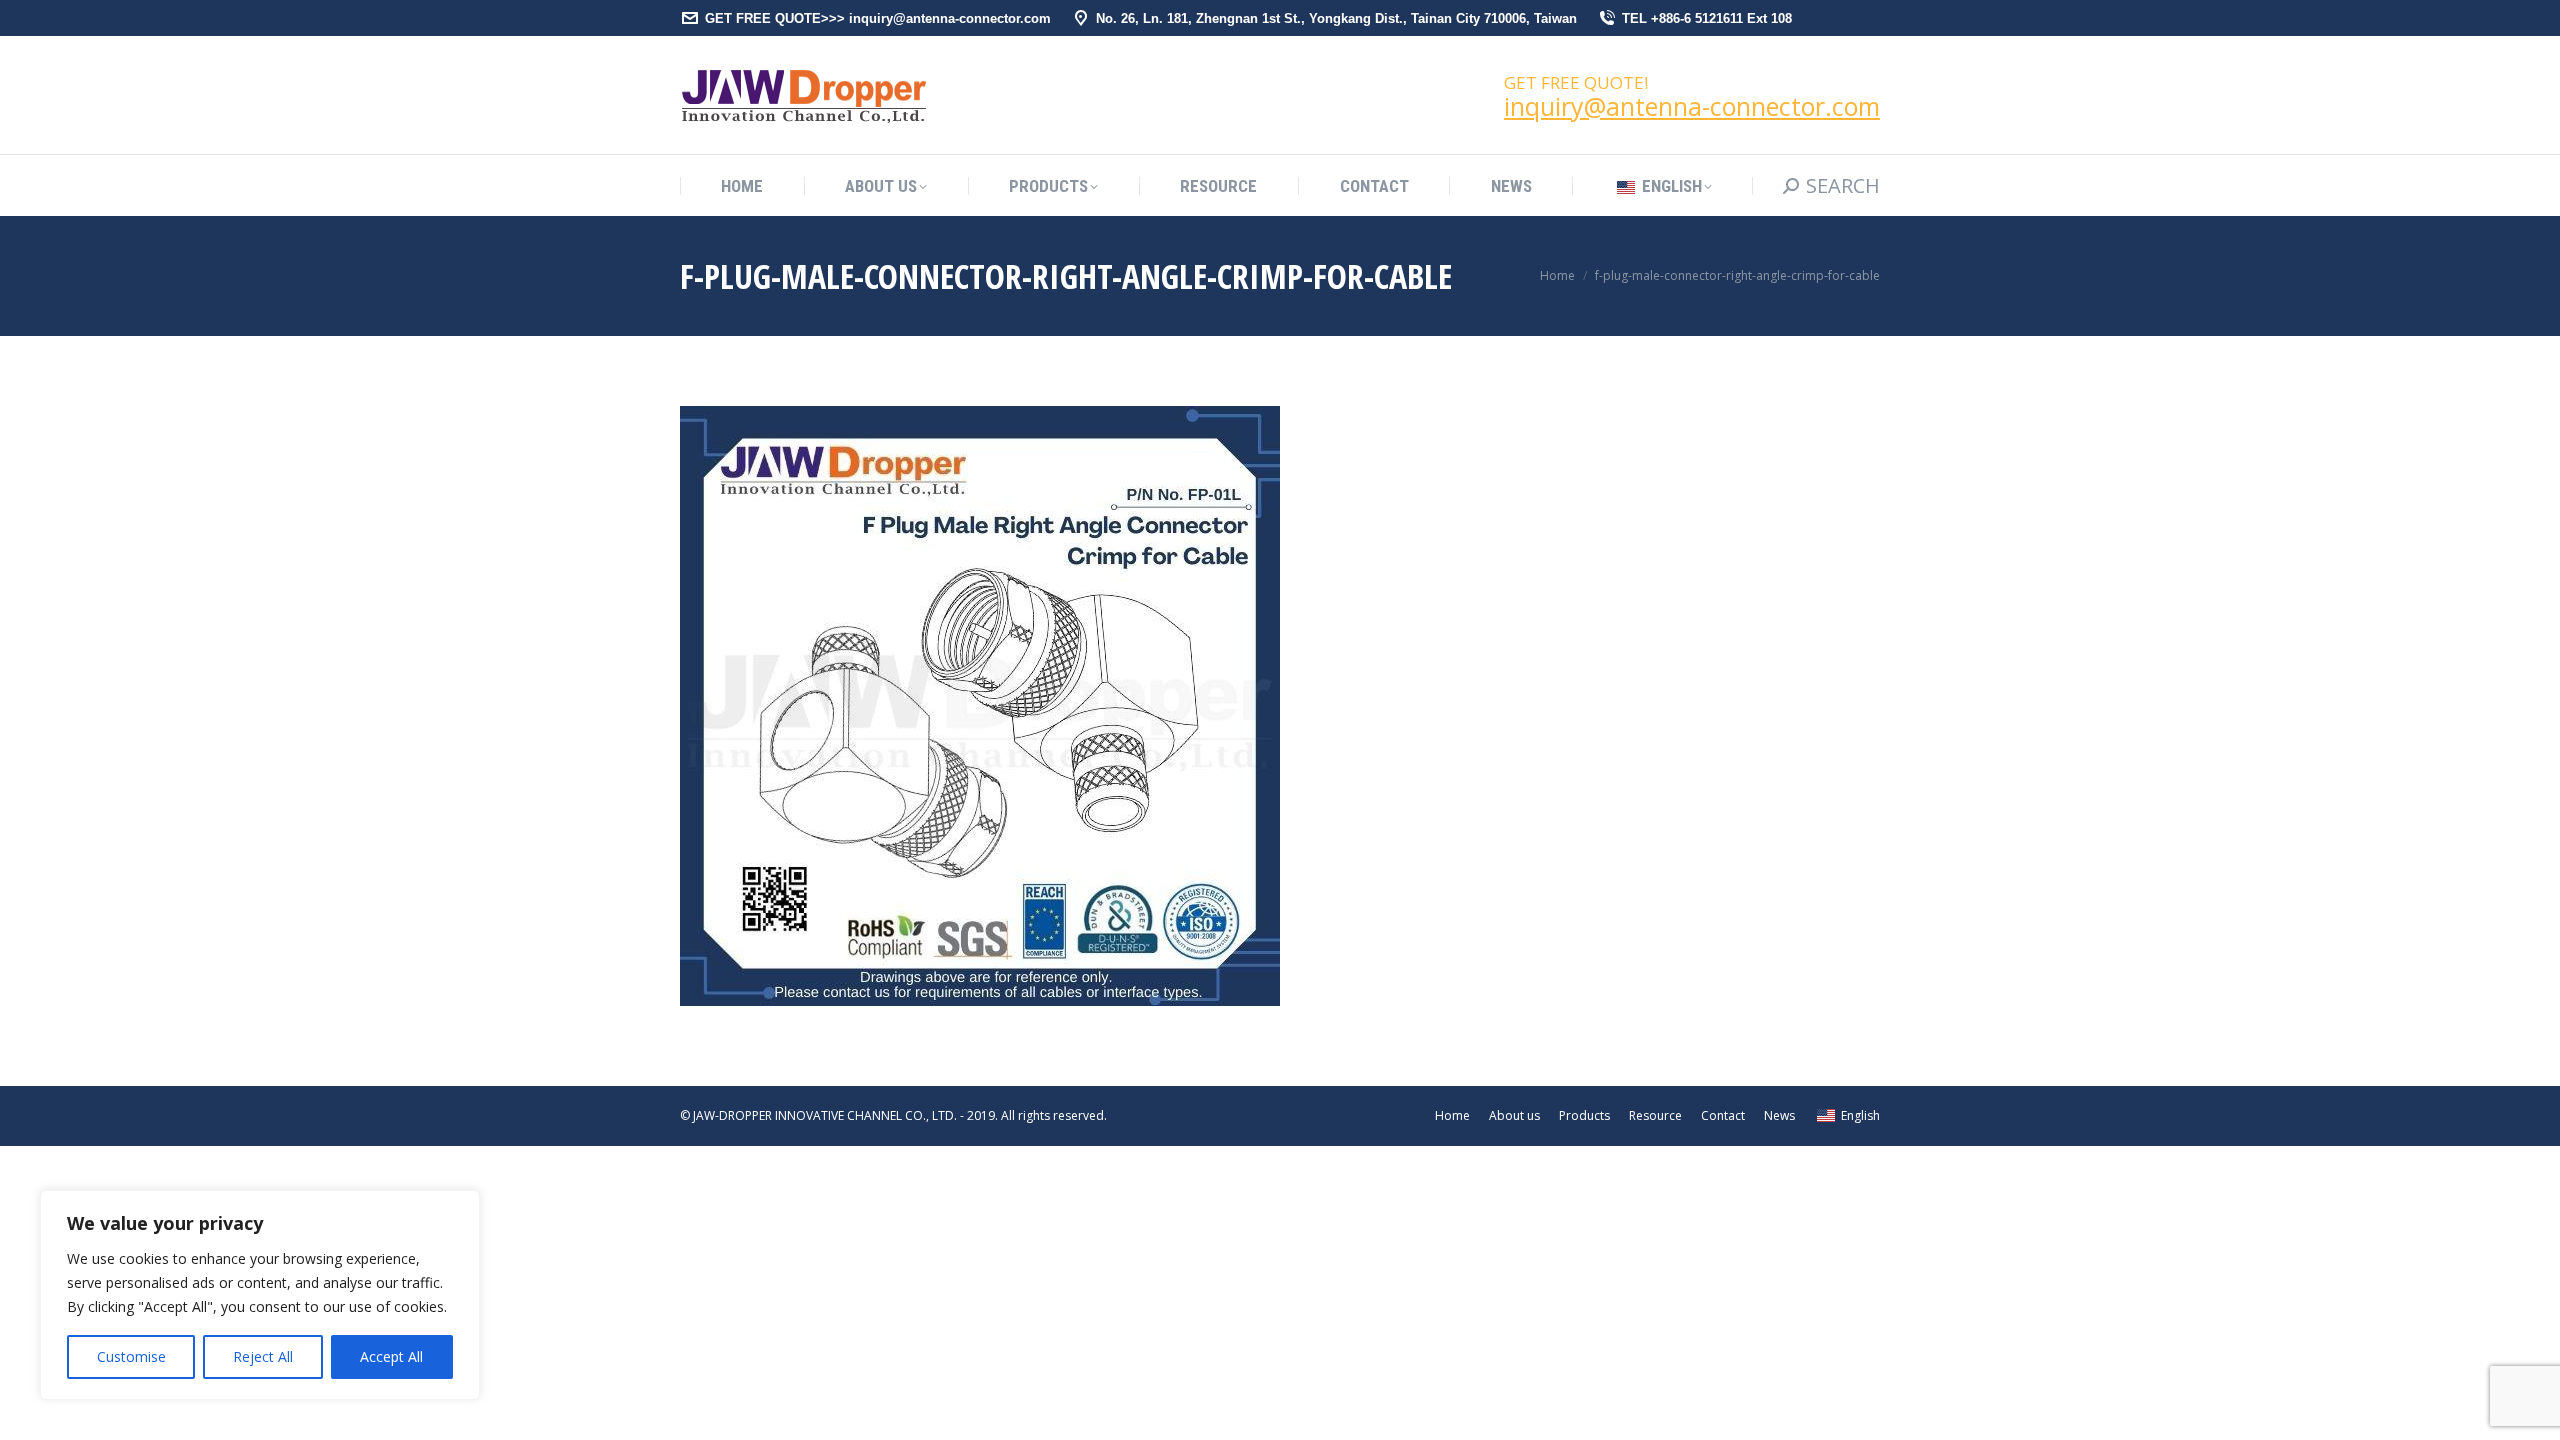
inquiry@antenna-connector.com (1692, 106)
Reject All (263, 1356)
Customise (131, 1356)
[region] (260, 1295)
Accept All (391, 1356)
